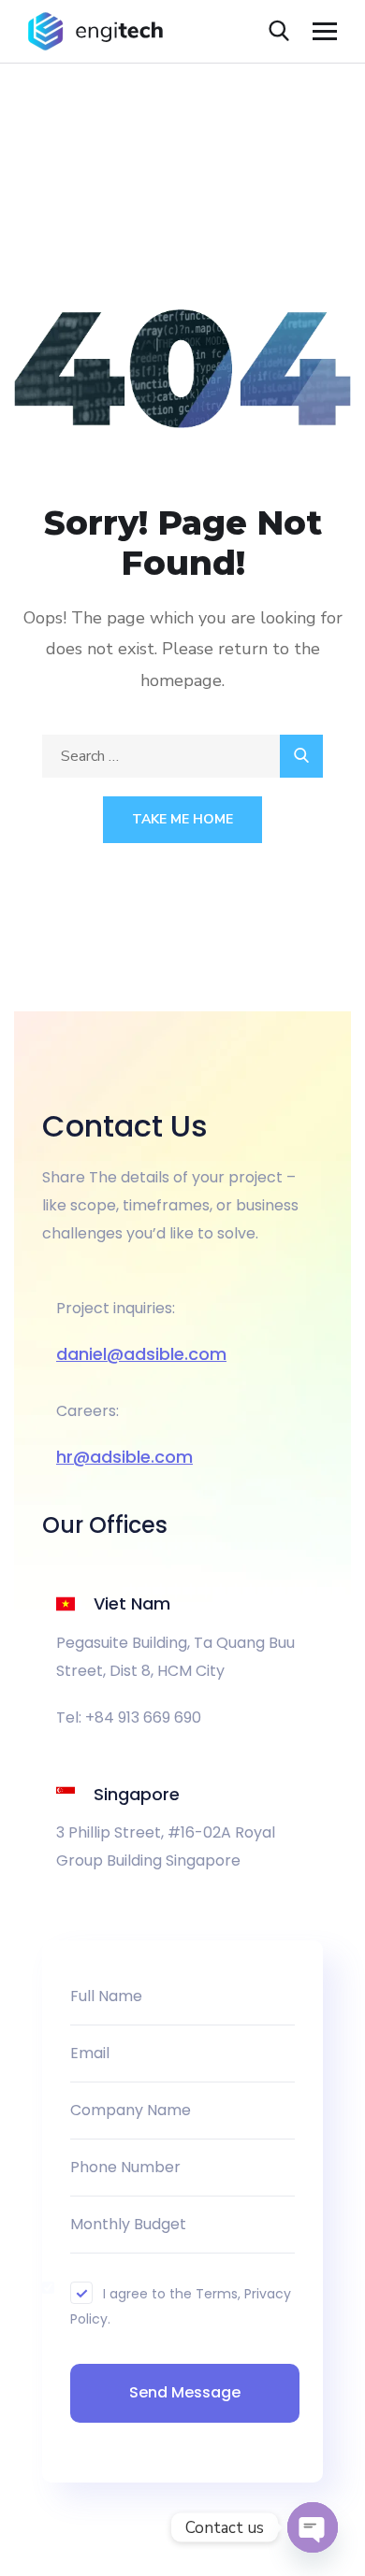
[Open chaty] (313, 2527)
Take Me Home (182, 819)
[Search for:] (182, 756)
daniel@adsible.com (141, 1354)
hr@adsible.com (124, 1457)
